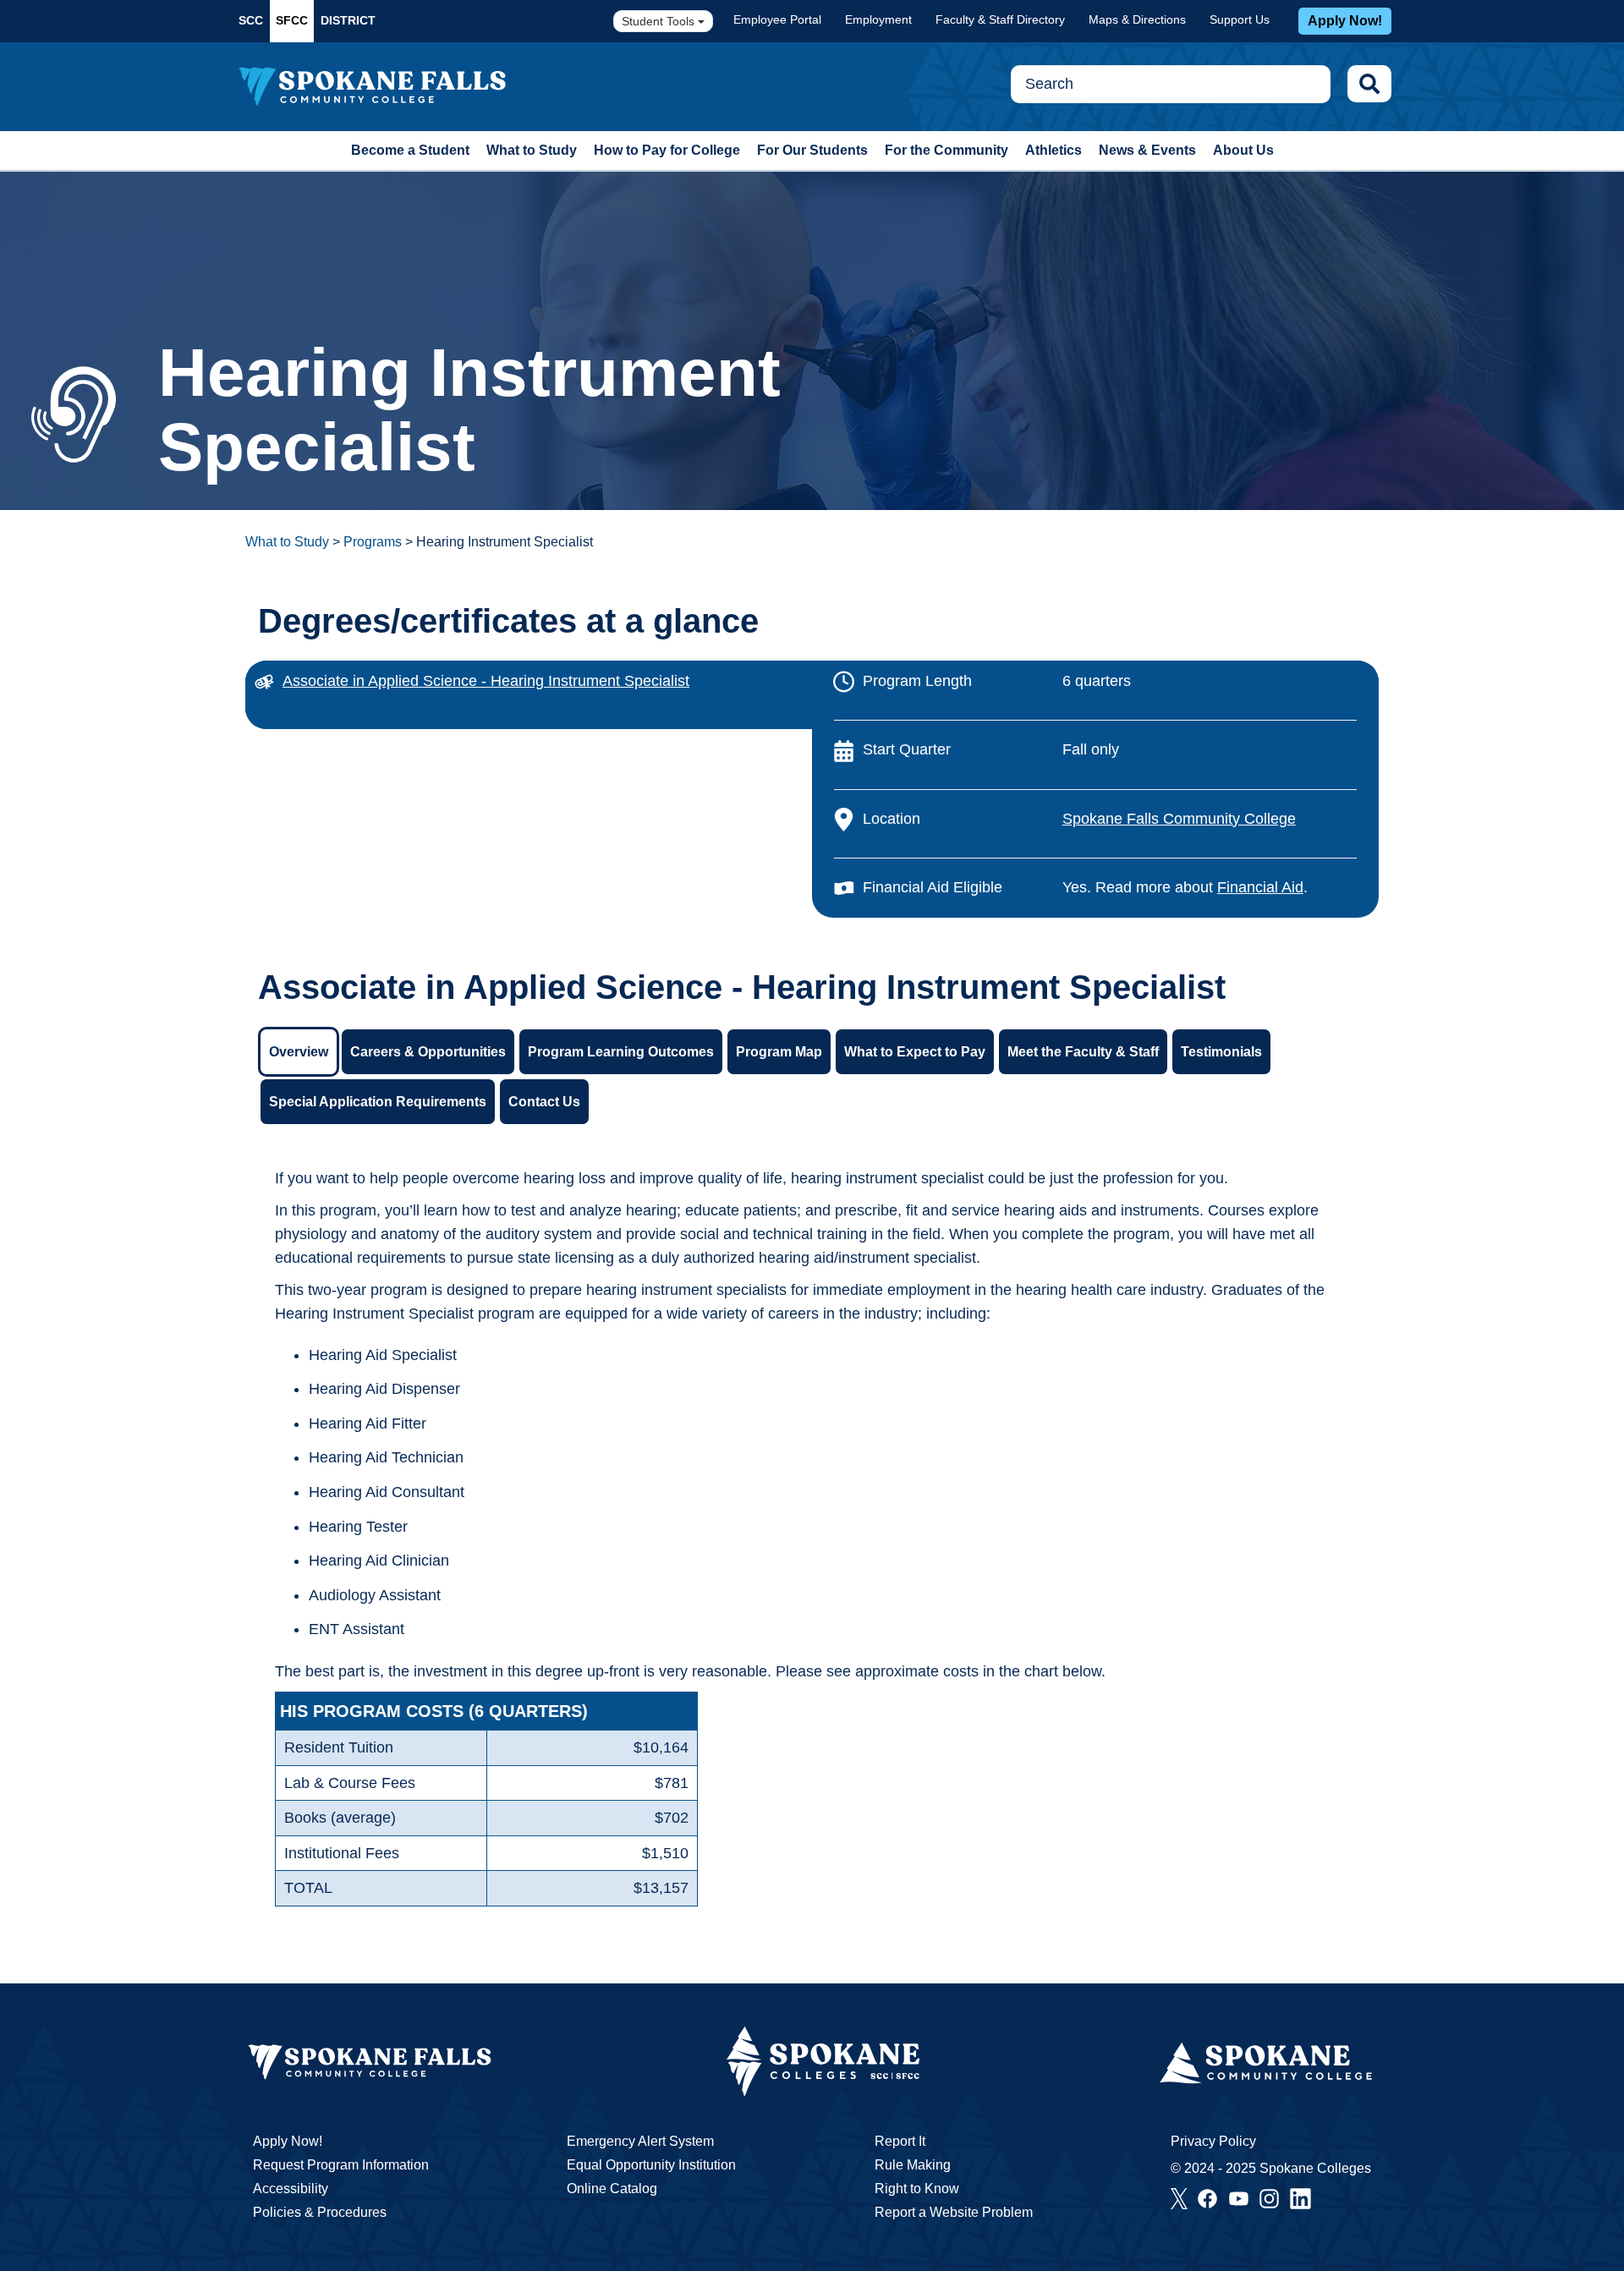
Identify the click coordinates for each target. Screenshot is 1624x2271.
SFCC (292, 20)
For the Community (946, 150)
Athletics (1053, 150)
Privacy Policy (1213, 2141)
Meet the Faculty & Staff (1083, 1052)
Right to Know (917, 2189)
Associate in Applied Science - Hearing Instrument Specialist (486, 681)
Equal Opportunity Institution (651, 2165)
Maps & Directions (1137, 19)
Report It (900, 2141)
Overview (299, 1052)
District (348, 20)
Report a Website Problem (954, 2212)
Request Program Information (341, 2165)
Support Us (1240, 19)
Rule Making (913, 2165)
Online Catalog (612, 2189)
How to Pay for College (667, 150)
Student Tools (660, 21)
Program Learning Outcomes (621, 1052)
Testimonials (1221, 1052)
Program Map (779, 1052)
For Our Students (812, 150)
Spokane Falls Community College (1179, 819)
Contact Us (544, 1102)
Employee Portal (777, 19)
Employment (878, 19)
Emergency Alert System (640, 2141)
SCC (251, 20)
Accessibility (291, 2189)
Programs (373, 542)
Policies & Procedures (320, 2212)
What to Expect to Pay (915, 1052)
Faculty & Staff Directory (1000, 19)
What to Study (532, 150)
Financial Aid (1260, 887)
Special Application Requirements (378, 1102)
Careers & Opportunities (428, 1052)
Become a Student (410, 150)
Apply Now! (1345, 21)
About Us (1243, 150)
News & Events (1147, 150)
